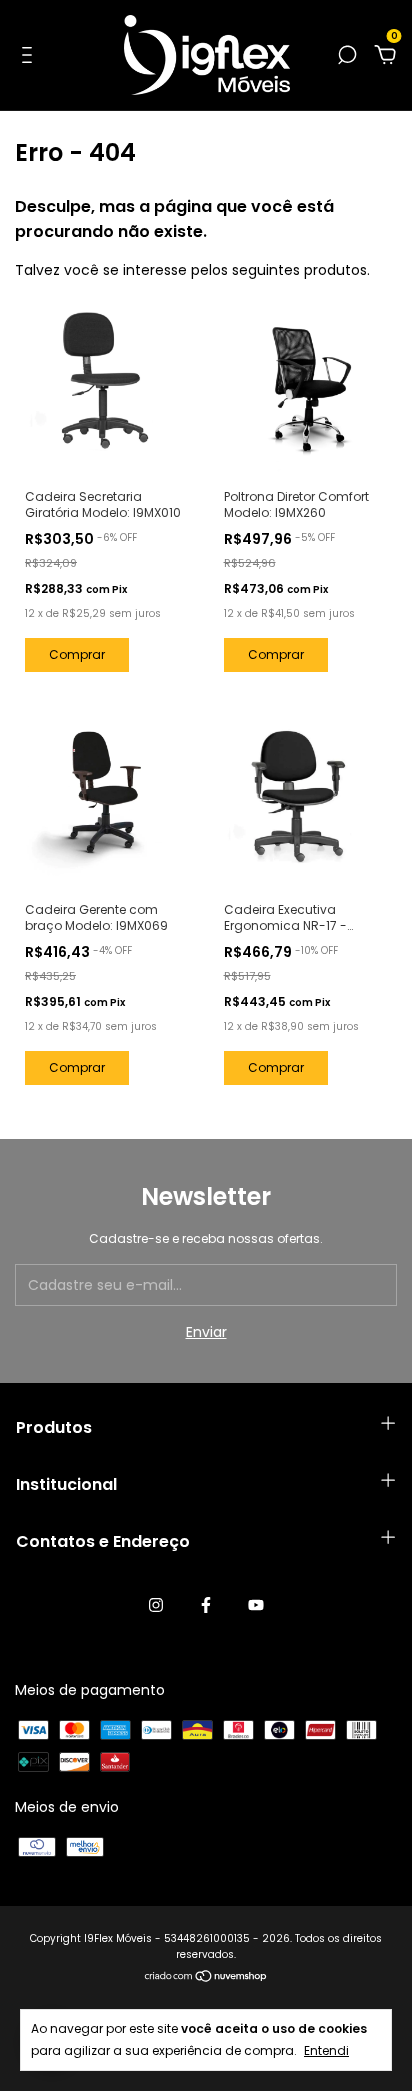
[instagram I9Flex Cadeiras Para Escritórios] (156, 1605)
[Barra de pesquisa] (347, 56)
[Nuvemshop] (206, 1978)
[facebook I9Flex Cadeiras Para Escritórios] (206, 1605)
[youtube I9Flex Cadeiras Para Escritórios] (256, 1605)
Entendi (326, 2050)
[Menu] (30, 56)
